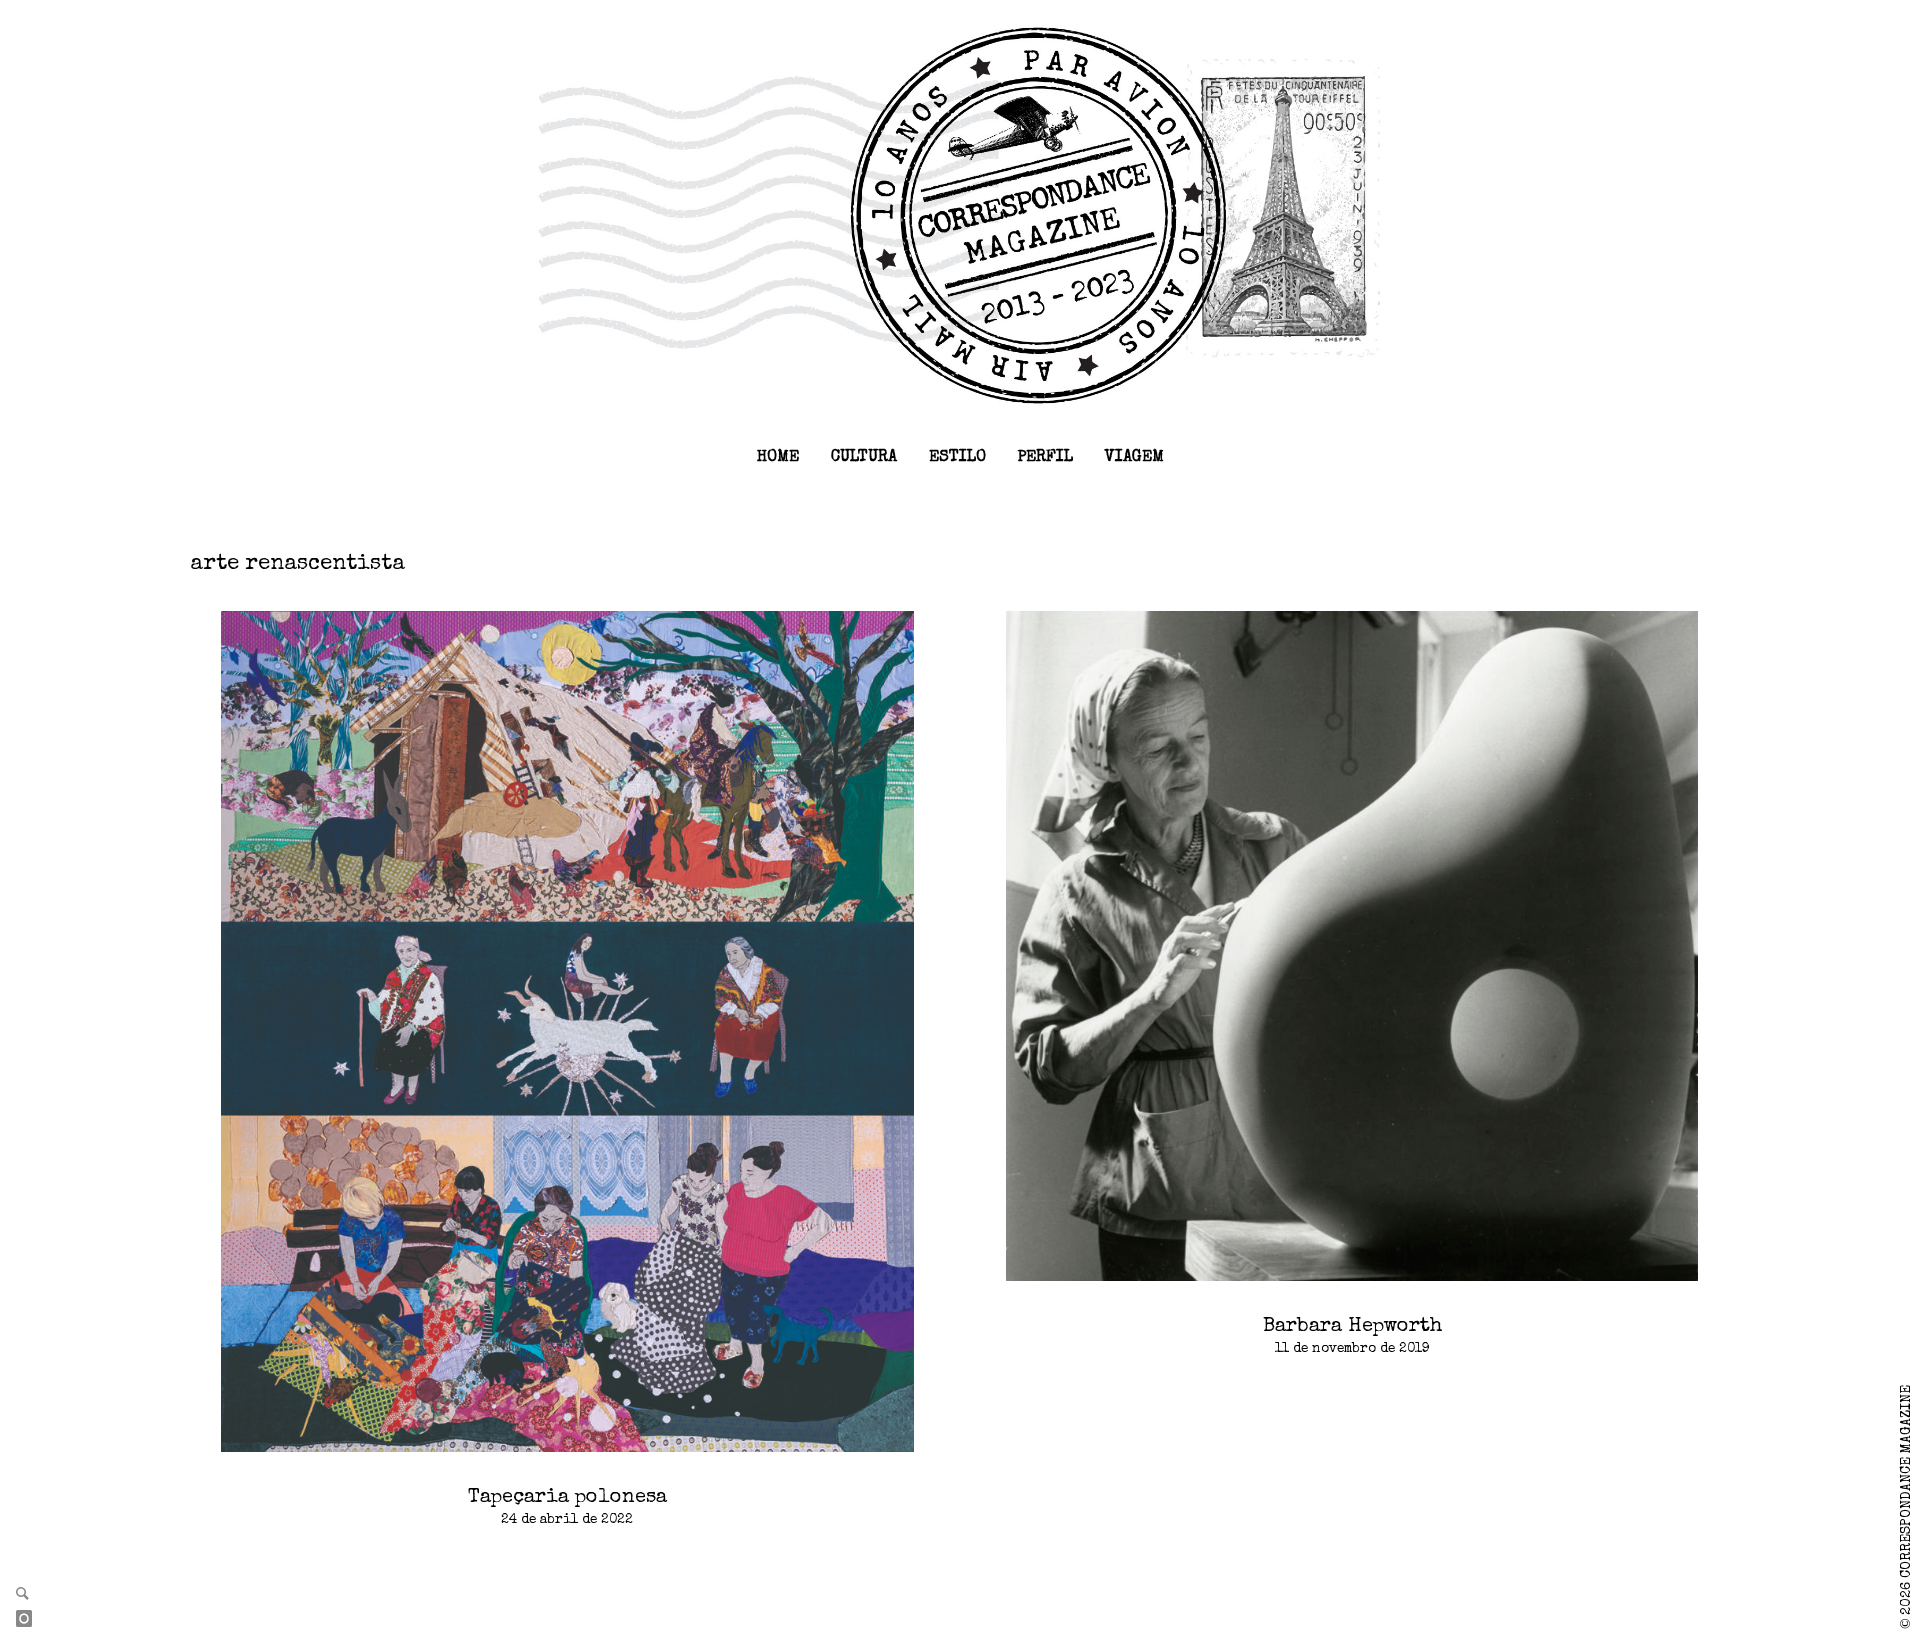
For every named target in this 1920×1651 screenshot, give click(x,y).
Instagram (32, 1620)
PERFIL (1045, 458)
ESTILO (957, 458)
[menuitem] (778, 458)
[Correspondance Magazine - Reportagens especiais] (960, 214)
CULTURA (864, 458)
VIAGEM (1134, 458)
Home (778, 458)
